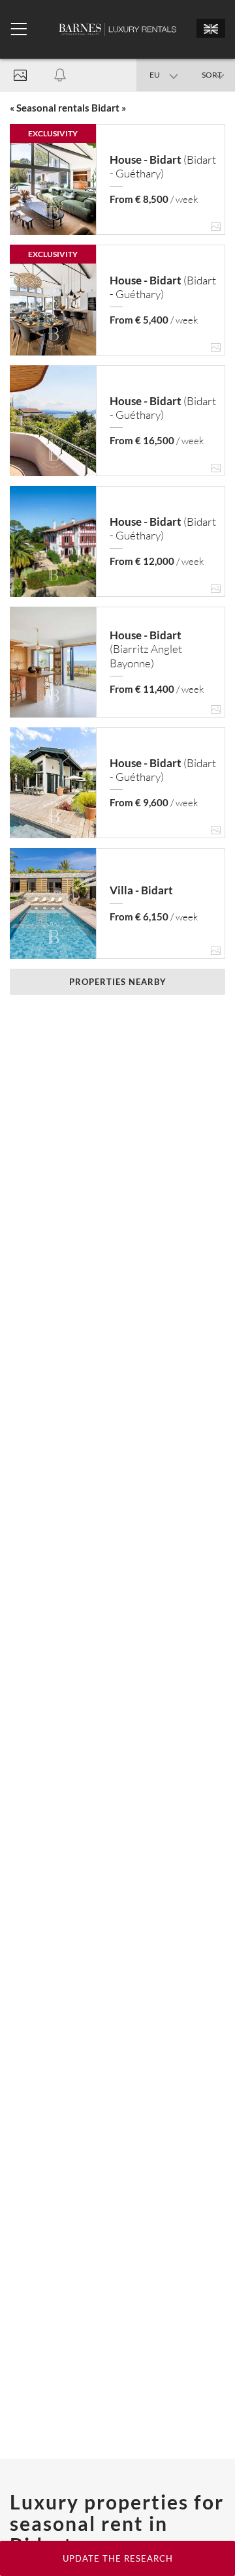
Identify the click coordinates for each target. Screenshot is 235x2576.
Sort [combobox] (212, 75)
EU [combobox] (155, 75)
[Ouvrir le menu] (19, 29)
